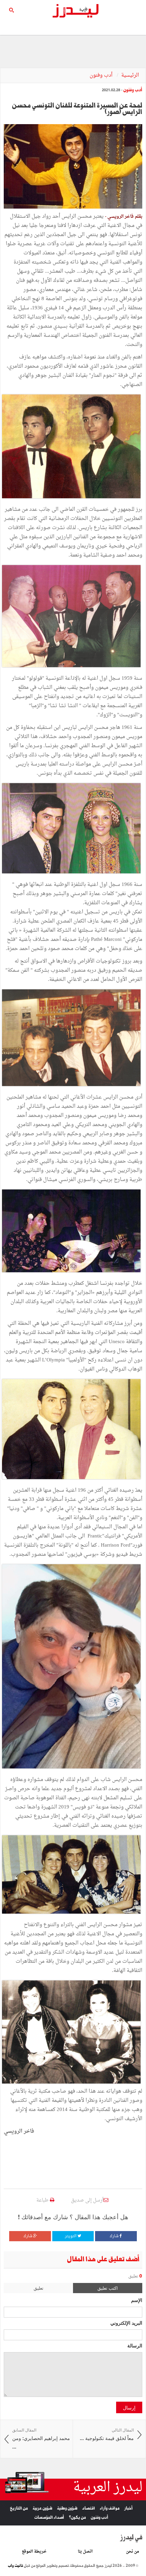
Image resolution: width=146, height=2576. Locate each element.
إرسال (129, 2407)
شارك (115, 2236)
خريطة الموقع (34, 2552)
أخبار (129, 2508)
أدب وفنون (102, 75)
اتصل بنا (85, 2552)
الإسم (137, 2300)
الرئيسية (130, 75)
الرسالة (135, 2345)
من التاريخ (19, 2508)
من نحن (133, 2552)
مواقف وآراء (110, 2508)
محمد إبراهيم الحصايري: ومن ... (41, 2439)
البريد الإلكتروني (126, 2323)
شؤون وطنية (67, 2508)
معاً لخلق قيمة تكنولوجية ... (107, 2434)
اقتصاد (89, 2508)
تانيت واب (15, 2566)
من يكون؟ (77, 2517)
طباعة (43, 2200)
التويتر (71, 2236)
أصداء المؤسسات (49, 2517)
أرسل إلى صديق (87, 2200)
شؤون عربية (42, 2508)
